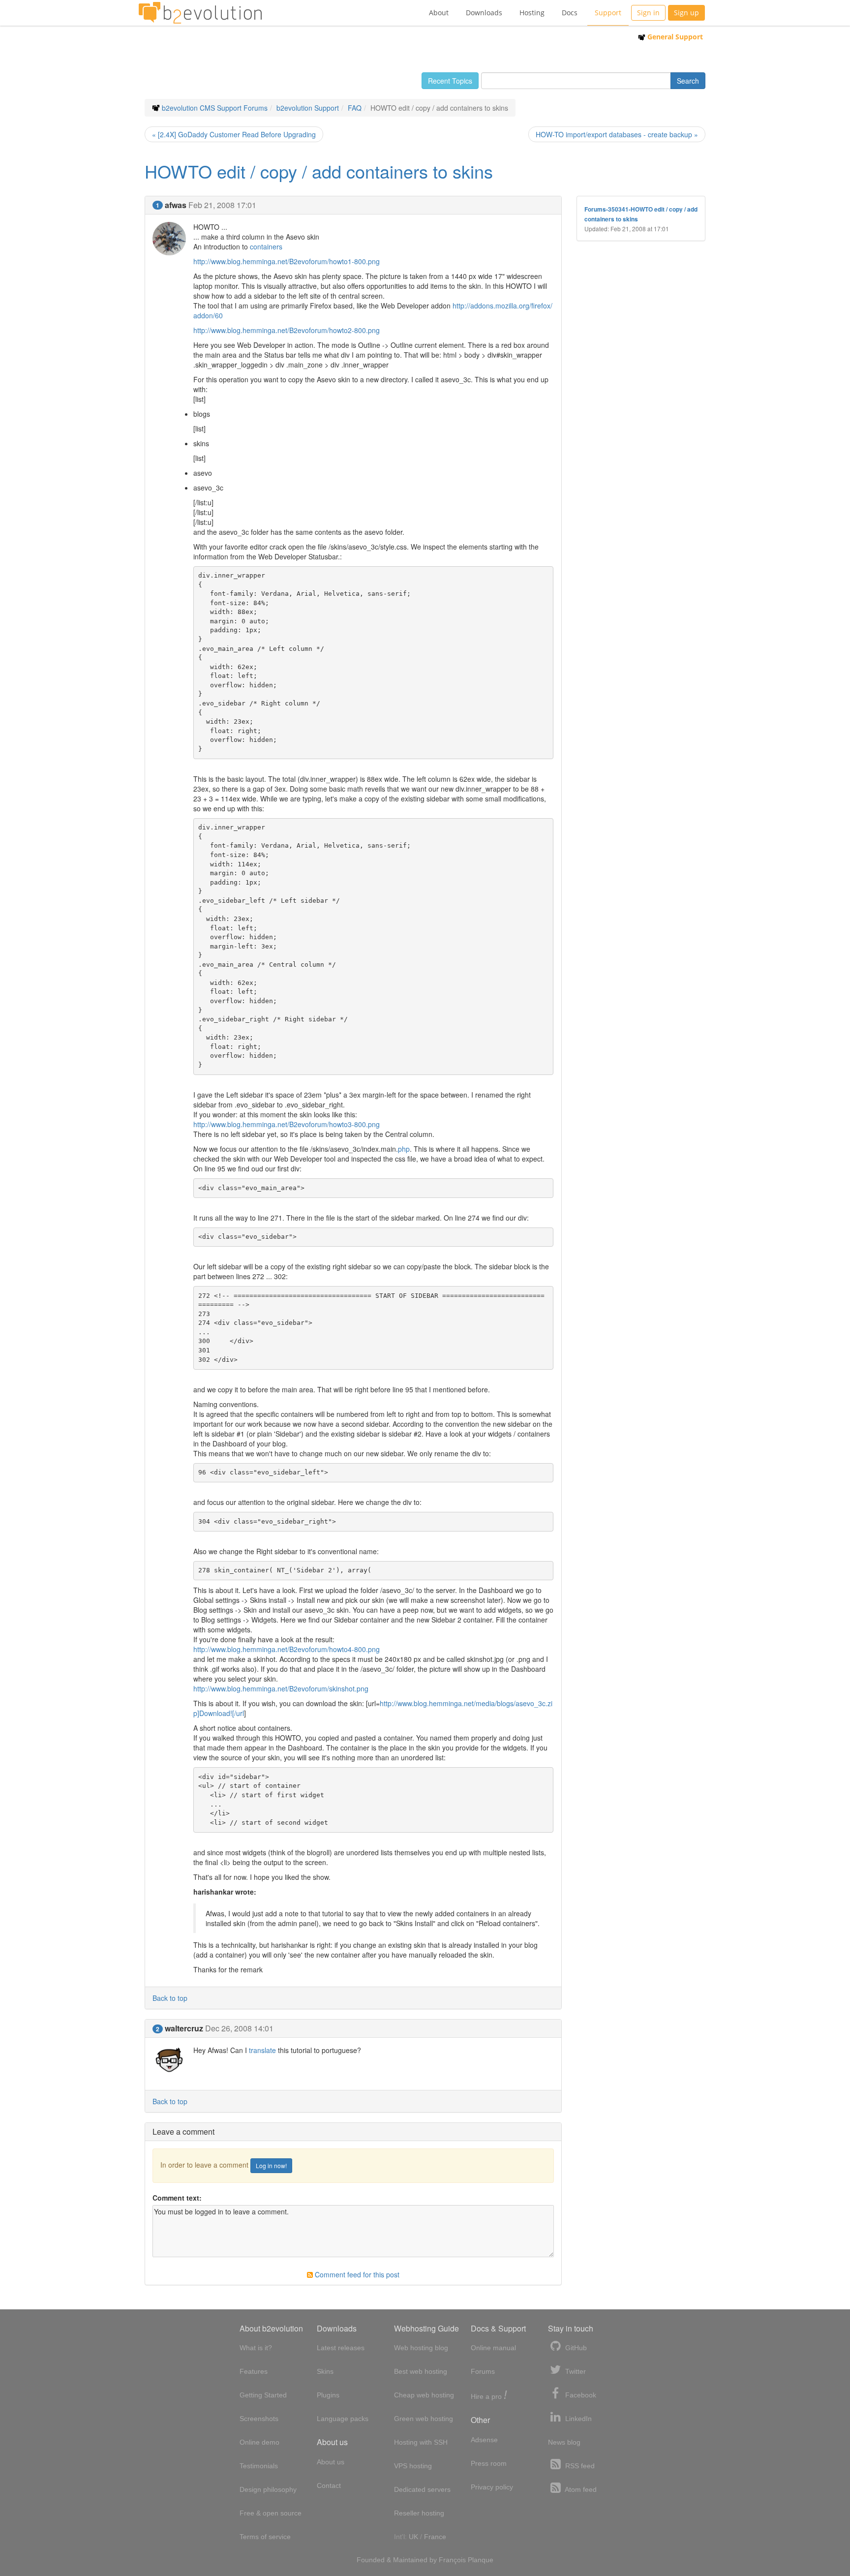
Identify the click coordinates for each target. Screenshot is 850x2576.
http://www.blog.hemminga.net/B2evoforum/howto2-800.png (287, 330)
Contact (329, 2485)
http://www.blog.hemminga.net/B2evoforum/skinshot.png (281, 1688)
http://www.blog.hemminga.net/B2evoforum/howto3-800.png (287, 1124)
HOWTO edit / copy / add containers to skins (319, 171)
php (404, 1149)
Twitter (575, 2371)
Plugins (328, 2395)
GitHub (575, 2348)
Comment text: (177, 2198)
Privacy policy (492, 2487)
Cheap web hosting (424, 2395)
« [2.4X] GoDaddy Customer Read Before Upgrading (234, 134)
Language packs (343, 2419)
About (439, 13)
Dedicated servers (422, 2489)
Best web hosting (421, 2371)
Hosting (532, 13)
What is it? (256, 2348)
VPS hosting (413, 2466)
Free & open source (271, 2513)
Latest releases (341, 2348)
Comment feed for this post (356, 2274)
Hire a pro (489, 2396)
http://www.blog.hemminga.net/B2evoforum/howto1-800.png (287, 261)
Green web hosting (424, 2419)
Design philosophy (268, 2489)
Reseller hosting (419, 2513)
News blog (564, 2442)
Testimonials (259, 2466)
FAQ (355, 108)
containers (266, 246)
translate (262, 2050)
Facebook (580, 2395)
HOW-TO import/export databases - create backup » (617, 134)
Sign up (686, 13)
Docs (570, 13)
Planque (481, 2560)
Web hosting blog (421, 2348)
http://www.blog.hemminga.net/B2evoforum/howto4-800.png (287, 1649)
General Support (674, 37)
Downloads (484, 13)
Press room (489, 2463)
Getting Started (263, 2395)
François (452, 2560)
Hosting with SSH (421, 2442)
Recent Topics (450, 81)
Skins (325, 2371)
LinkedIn (577, 2419)
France (435, 2537)
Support (608, 13)
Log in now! (271, 2165)
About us (331, 2462)
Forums (483, 2371)
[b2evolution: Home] (200, 13)
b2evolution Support (308, 108)
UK (413, 2537)
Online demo (259, 2442)
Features (254, 2371)
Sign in (648, 13)
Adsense (484, 2440)
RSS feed (579, 2466)
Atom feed (580, 2489)
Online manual (493, 2348)
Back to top (170, 1998)
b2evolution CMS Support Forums (215, 108)
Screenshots (259, 2419)
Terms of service (265, 2537)
